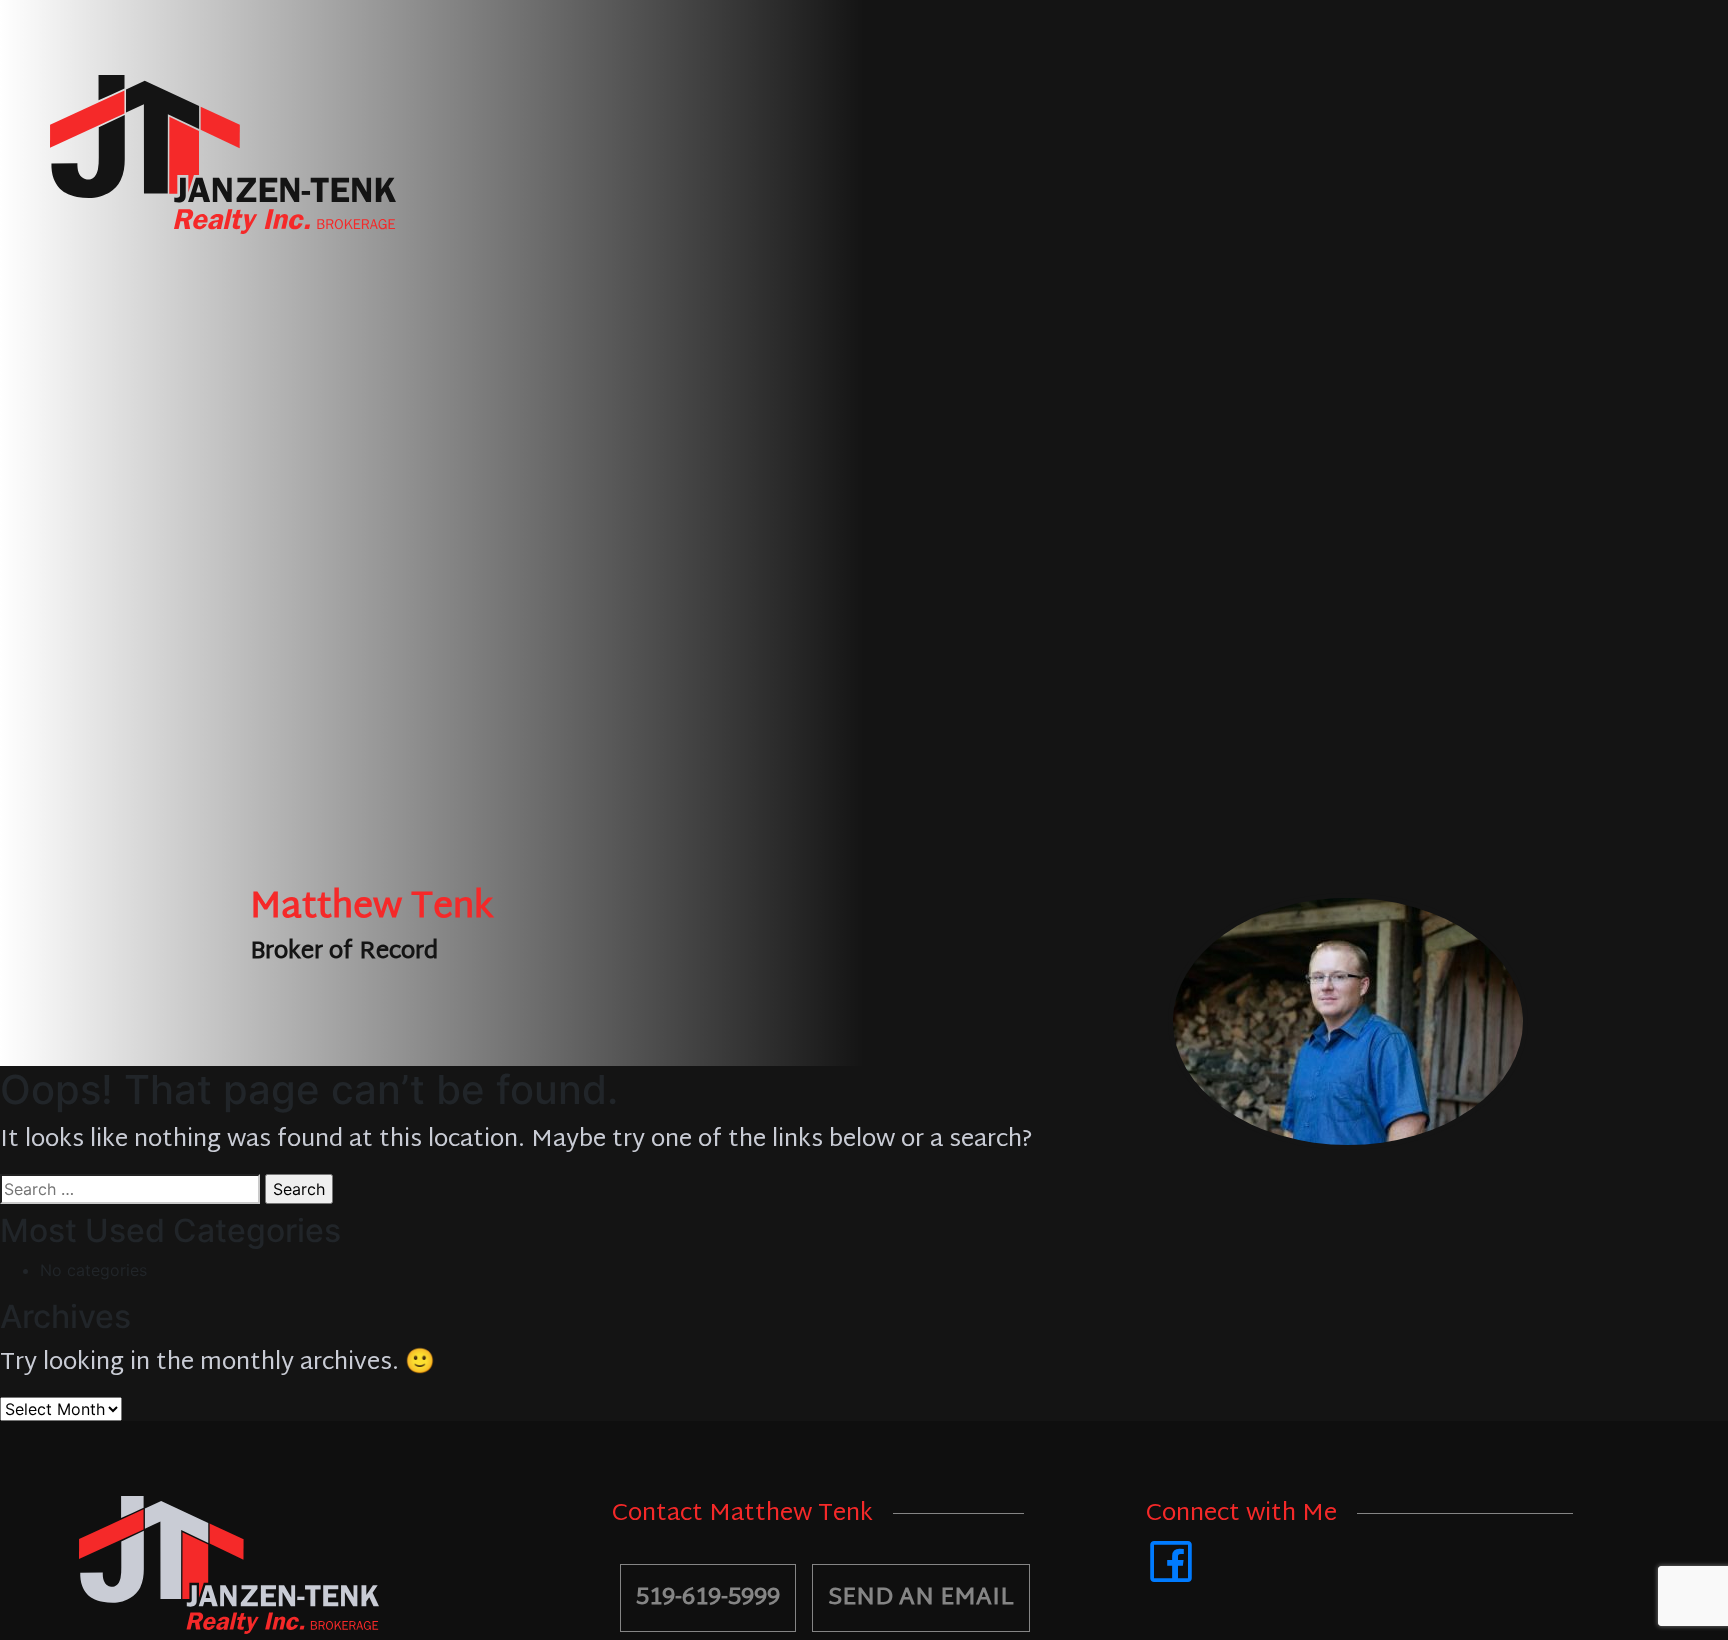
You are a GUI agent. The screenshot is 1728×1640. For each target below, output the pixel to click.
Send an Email (921, 1598)
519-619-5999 (708, 1598)
